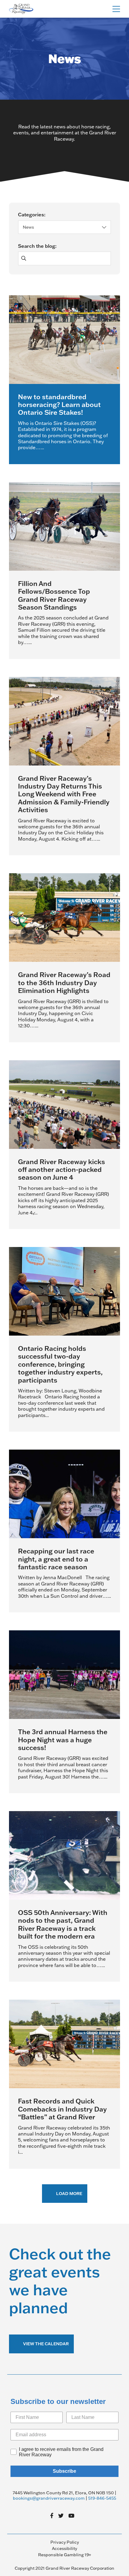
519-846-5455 (102, 2498)
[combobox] (64, 227)
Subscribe (64, 2471)
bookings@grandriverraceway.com (49, 2498)
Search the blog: (37, 246)
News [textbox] (28, 227)
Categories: (32, 215)
